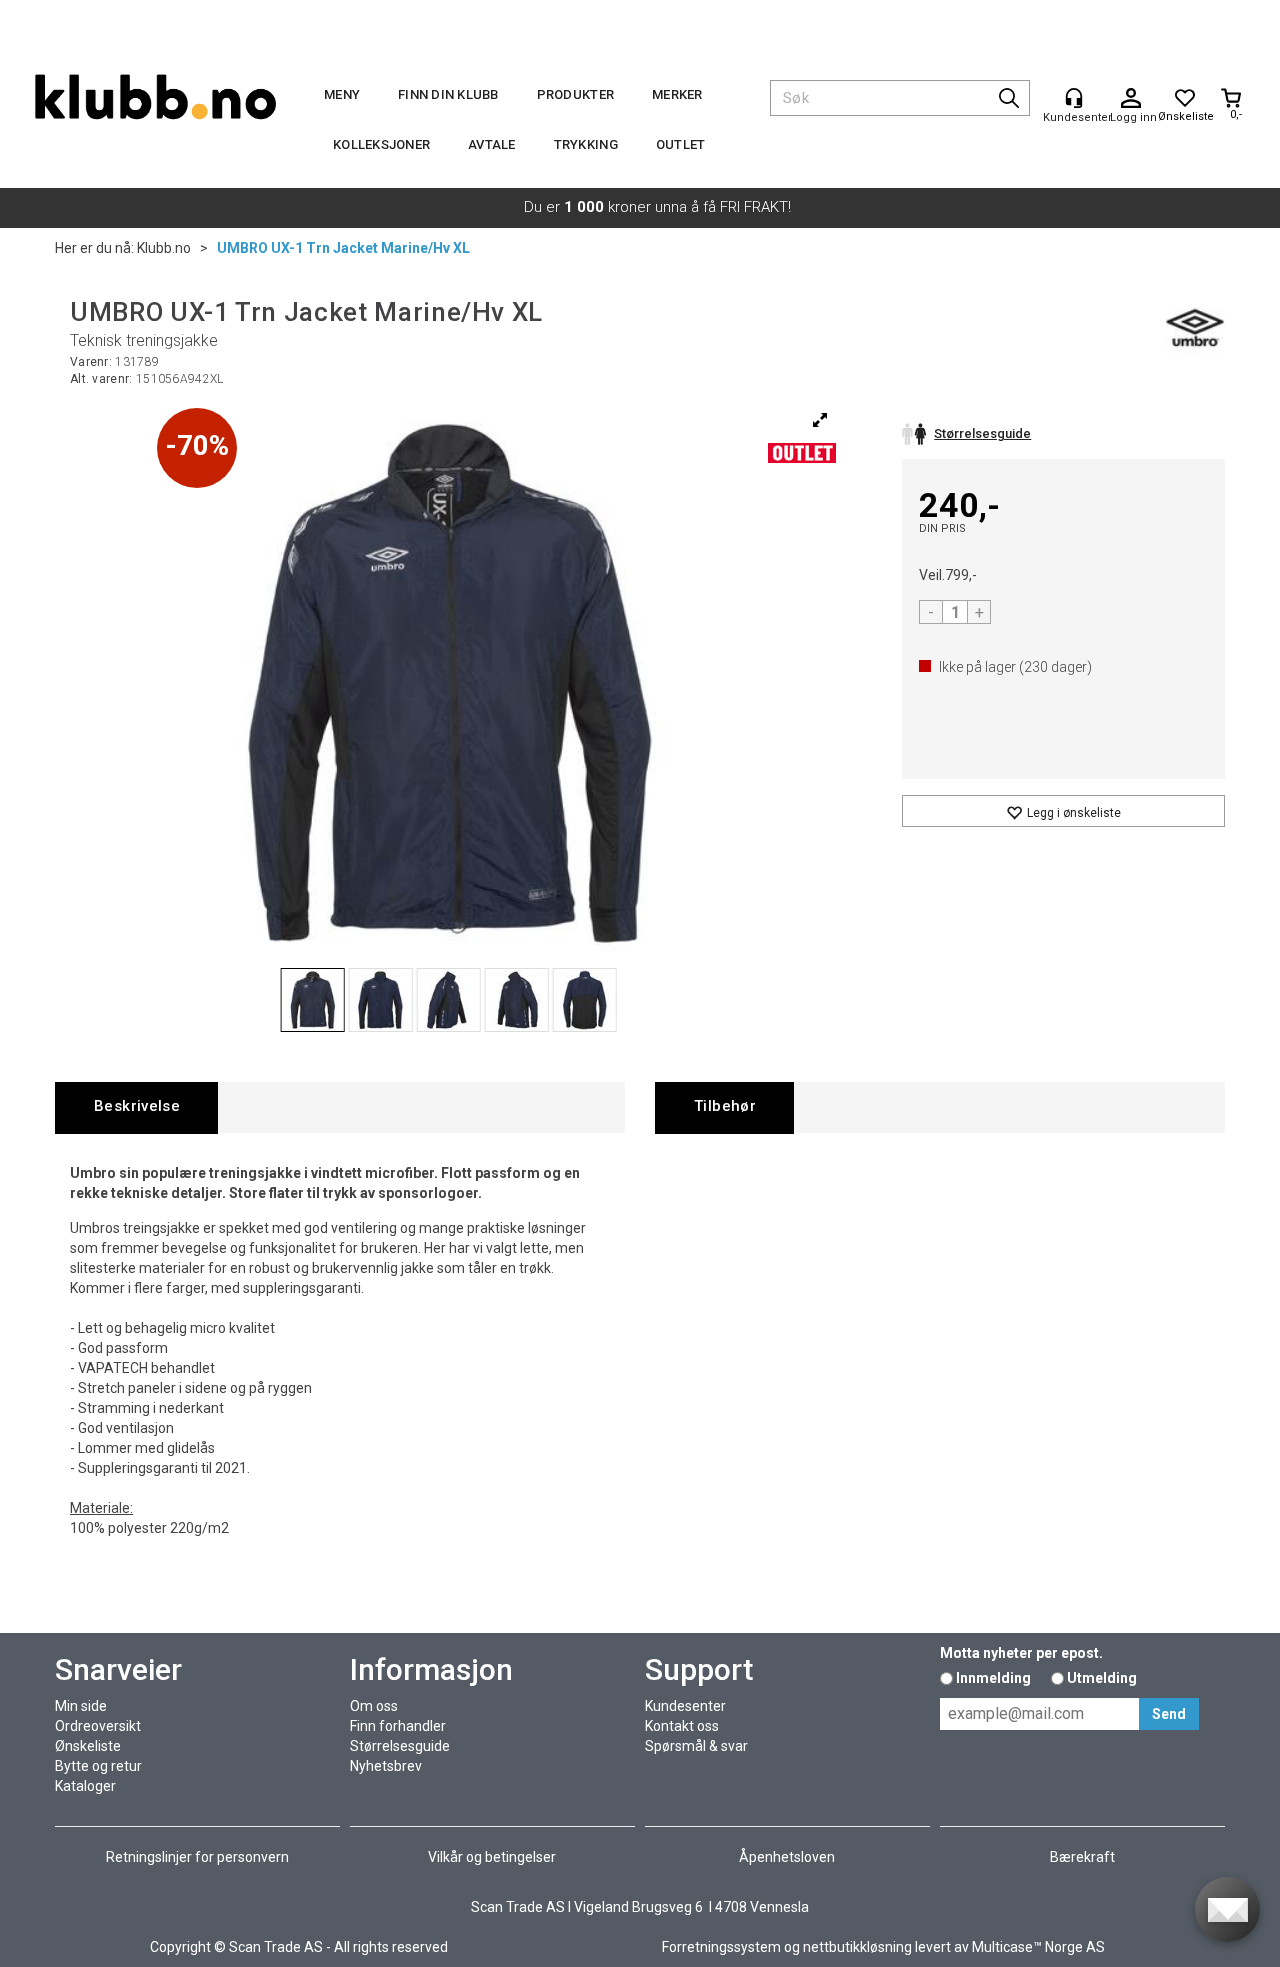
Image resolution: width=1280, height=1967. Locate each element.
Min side (81, 1706)
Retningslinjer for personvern (197, 1857)
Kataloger (85, 1786)
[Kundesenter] (1074, 98)
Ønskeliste (88, 1746)
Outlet (681, 144)
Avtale (492, 144)
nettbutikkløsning (857, 1947)
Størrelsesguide (400, 1746)
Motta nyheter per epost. (1021, 1653)
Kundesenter (685, 1706)
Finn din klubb (448, 94)
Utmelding (1102, 1678)
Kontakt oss (682, 1726)
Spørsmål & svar (696, 1746)
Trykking (586, 144)
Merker (677, 94)
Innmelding (993, 1678)
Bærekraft (1082, 1857)
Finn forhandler (398, 1726)
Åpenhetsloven (787, 1857)
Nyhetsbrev (386, 1766)
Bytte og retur (98, 1766)
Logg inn (1131, 99)
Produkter (575, 94)
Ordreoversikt (98, 1726)
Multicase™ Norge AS (1038, 1947)
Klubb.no (164, 248)
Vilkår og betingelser (492, 1857)
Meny (342, 94)
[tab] (136, 1107)
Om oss (374, 1706)
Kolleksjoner (381, 144)
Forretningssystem (721, 1947)
